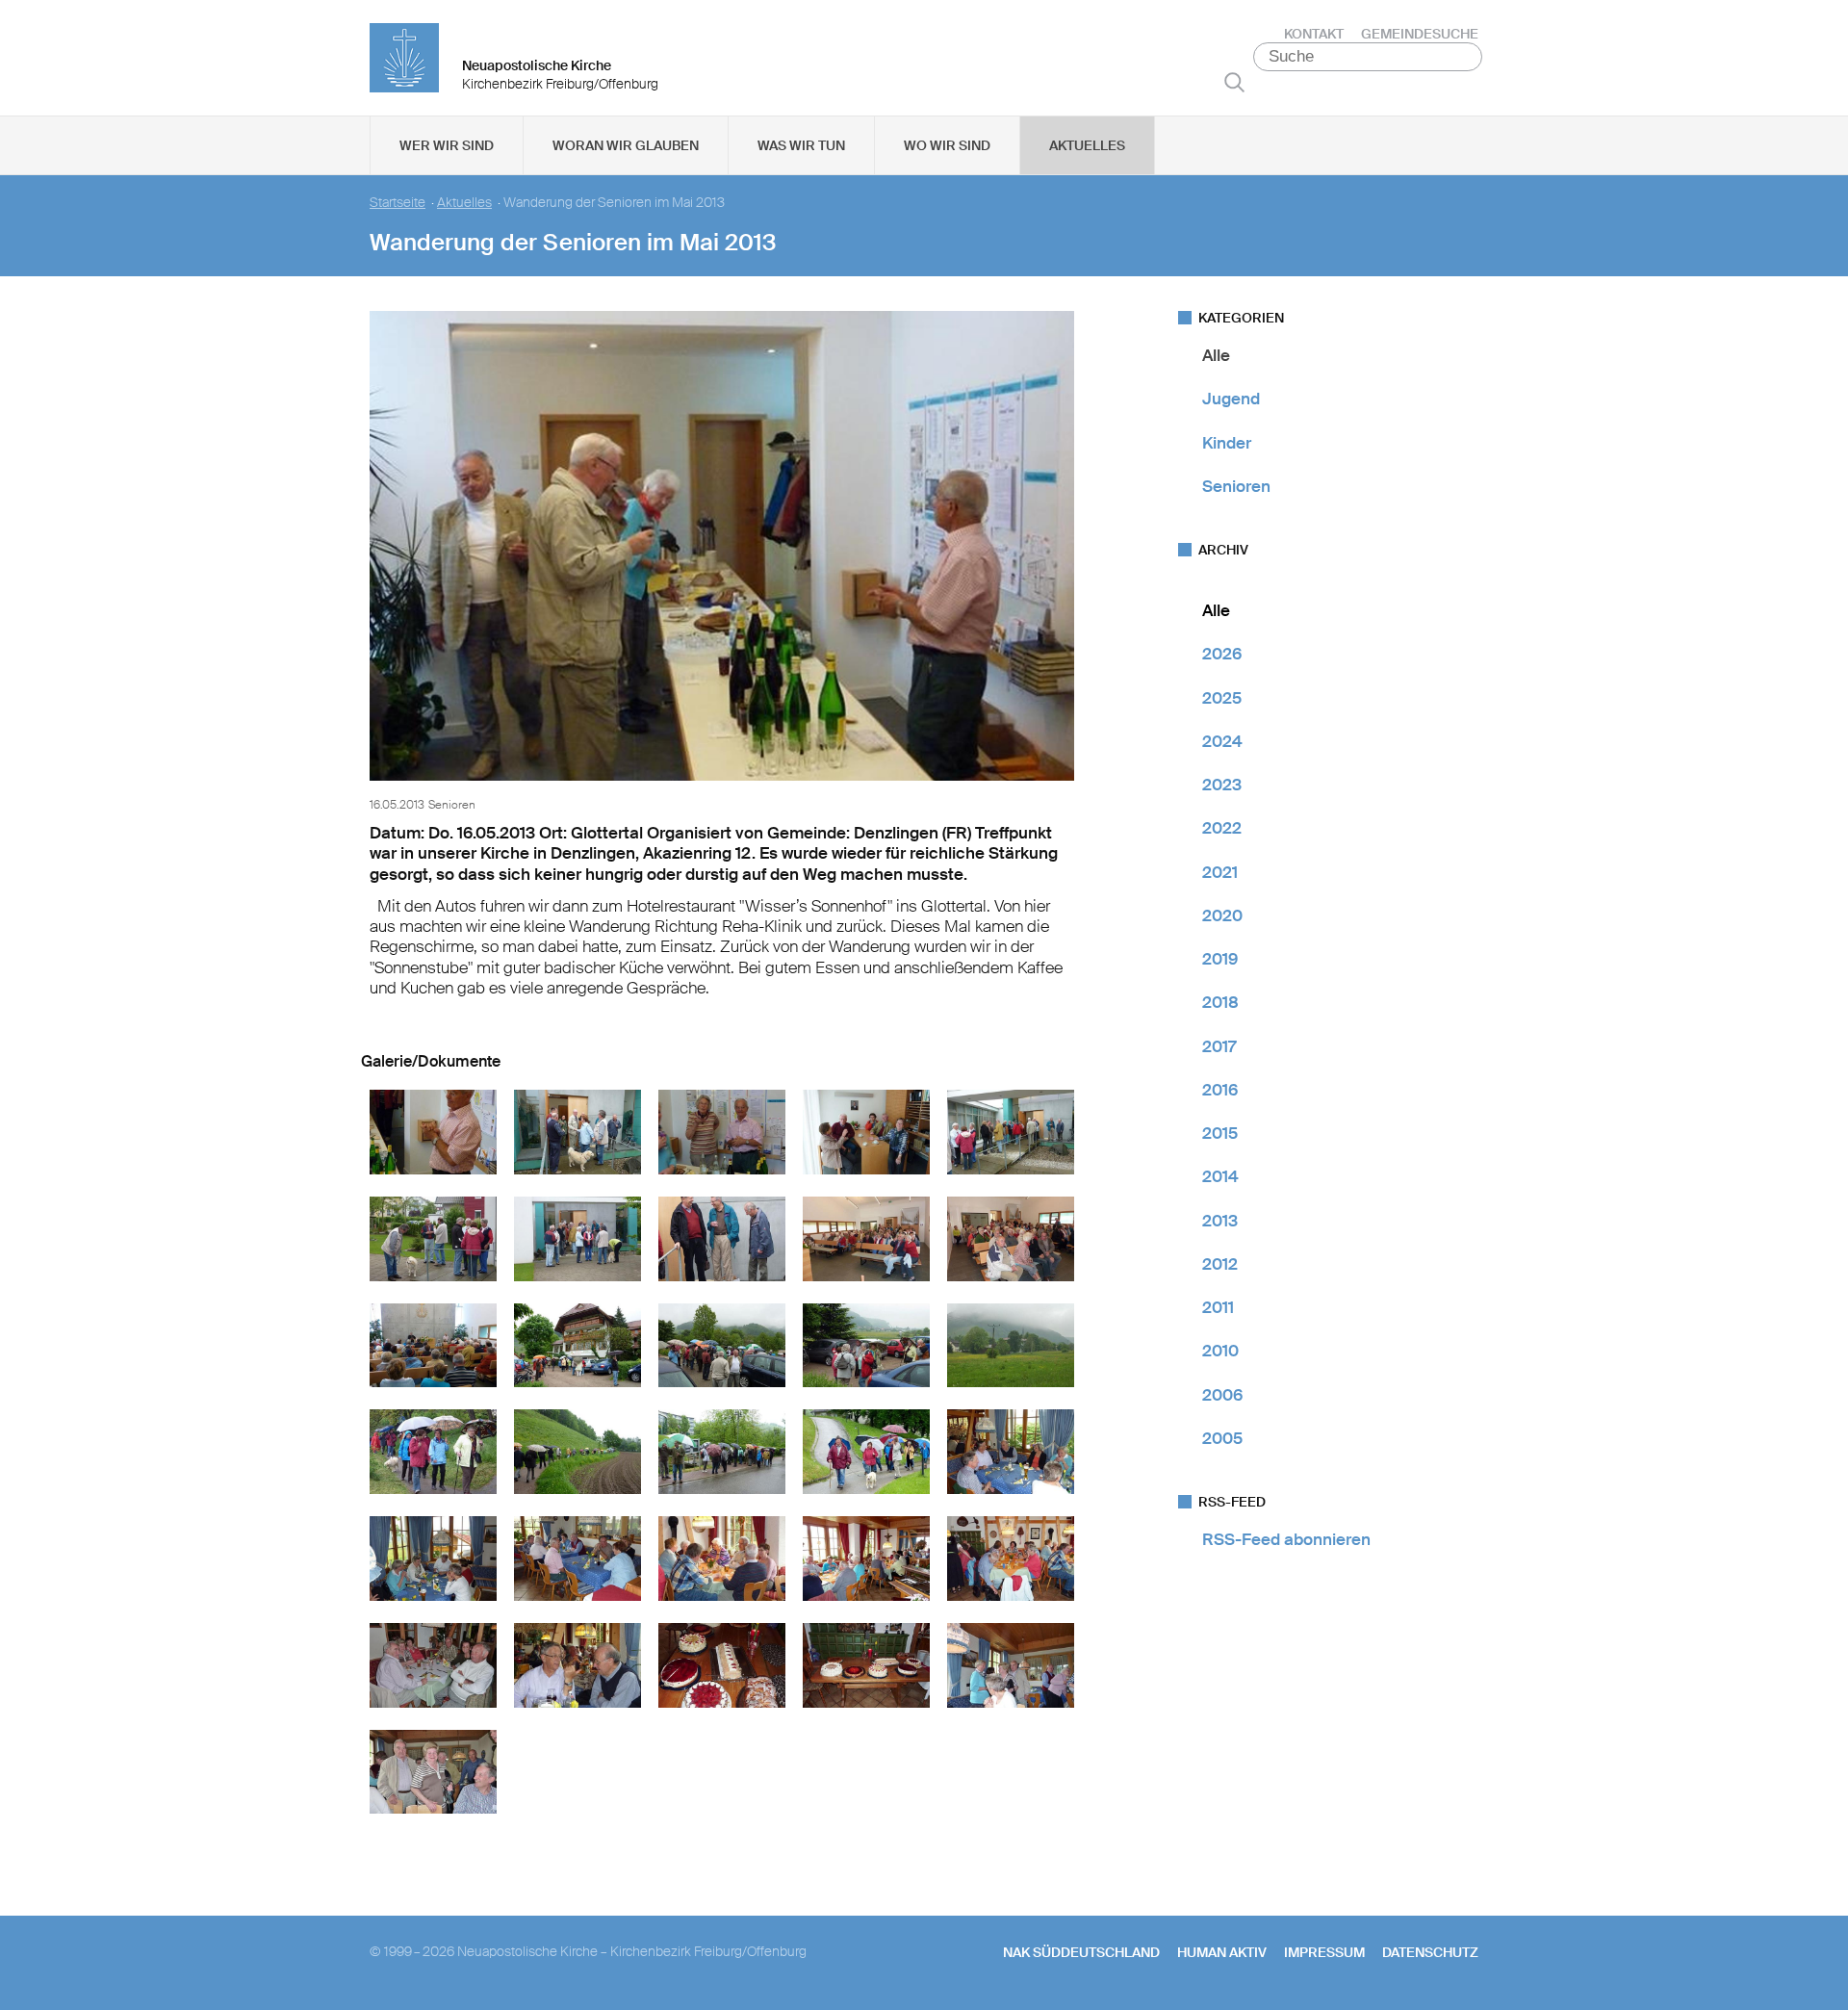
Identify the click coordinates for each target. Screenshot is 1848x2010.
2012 (1220, 1264)
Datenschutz (1430, 1952)
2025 (1222, 698)
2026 (1222, 654)
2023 (1222, 785)
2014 (1220, 1176)
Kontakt (1314, 34)
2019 (1220, 959)
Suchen (1234, 82)
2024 (1222, 741)
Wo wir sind (947, 145)
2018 (1220, 1002)
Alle (1216, 355)
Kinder (1227, 443)
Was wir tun (801, 145)
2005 (1222, 1438)
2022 (1222, 828)
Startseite (398, 203)
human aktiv (1222, 1952)
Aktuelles (1087, 145)
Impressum (1324, 1952)
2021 (1220, 872)
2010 (1220, 1351)
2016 (1220, 1090)
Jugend (1231, 399)
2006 (1222, 1395)
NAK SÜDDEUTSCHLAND (1081, 1952)
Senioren (1236, 486)
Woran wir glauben (626, 145)
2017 (1219, 1046)
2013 (1220, 1221)
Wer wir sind (447, 145)
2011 (1218, 1307)
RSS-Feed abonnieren (1286, 1539)
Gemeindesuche (1420, 34)
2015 (1220, 1133)
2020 (1222, 915)
